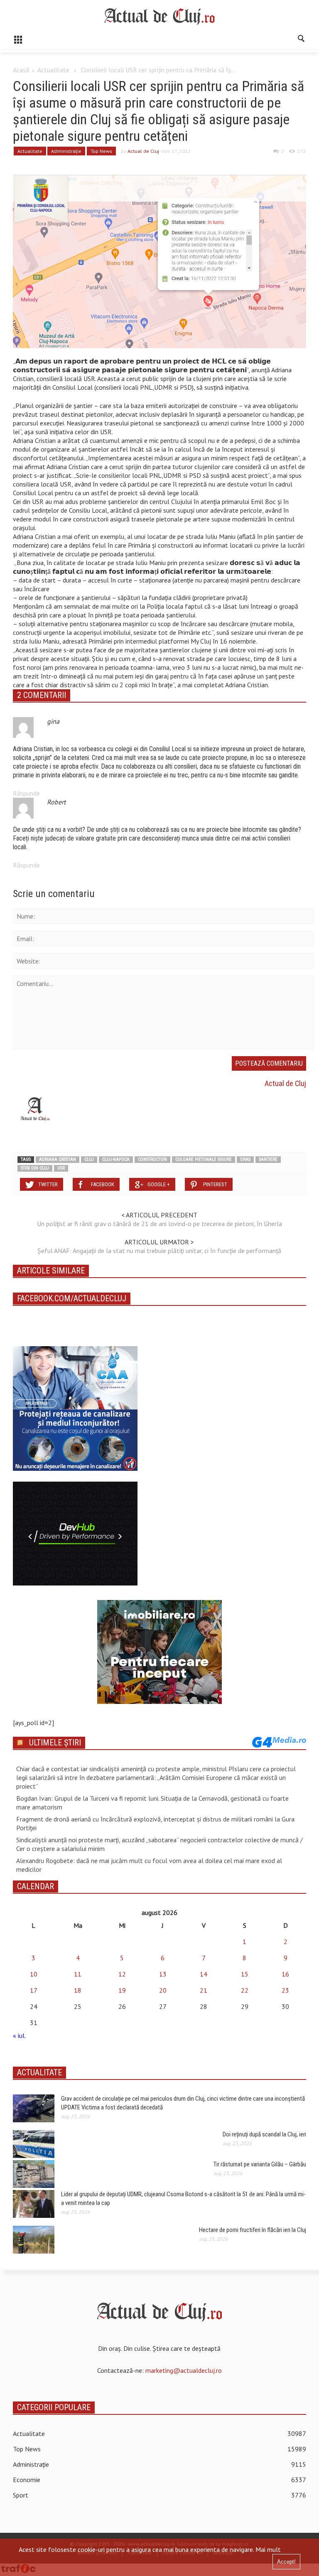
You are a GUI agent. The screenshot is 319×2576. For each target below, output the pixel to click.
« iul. (19, 2035)
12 (122, 1974)
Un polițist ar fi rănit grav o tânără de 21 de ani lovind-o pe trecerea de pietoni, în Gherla (159, 1224)
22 (245, 1990)
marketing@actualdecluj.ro (184, 2370)
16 (285, 1974)
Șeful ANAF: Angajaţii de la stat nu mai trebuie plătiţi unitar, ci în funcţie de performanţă (159, 1251)
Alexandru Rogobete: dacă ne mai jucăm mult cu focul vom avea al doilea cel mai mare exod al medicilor (149, 1865)
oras (245, 1159)
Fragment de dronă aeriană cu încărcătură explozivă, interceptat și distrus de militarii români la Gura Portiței (155, 1823)
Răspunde (26, 793)
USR (61, 1168)
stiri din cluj (35, 1168)
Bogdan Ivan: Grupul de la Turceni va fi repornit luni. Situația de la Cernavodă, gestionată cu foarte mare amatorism (152, 1803)
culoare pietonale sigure (204, 1159)
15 (245, 1974)
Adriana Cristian (58, 1159)
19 (122, 1990)
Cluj (89, 1159)
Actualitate (53, 70)
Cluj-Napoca (116, 1159)
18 (78, 1990)
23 (285, 1990)
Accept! (286, 2562)
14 (204, 1974)
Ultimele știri (55, 1743)
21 (204, 1990)
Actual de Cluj (143, 151)
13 (163, 1974)
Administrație (66, 151)
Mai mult (268, 2549)
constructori (152, 1159)
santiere (268, 1159)
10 (34, 1974)
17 (34, 1990)
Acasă (21, 70)
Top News (101, 151)
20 (163, 1990)
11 (78, 1974)
